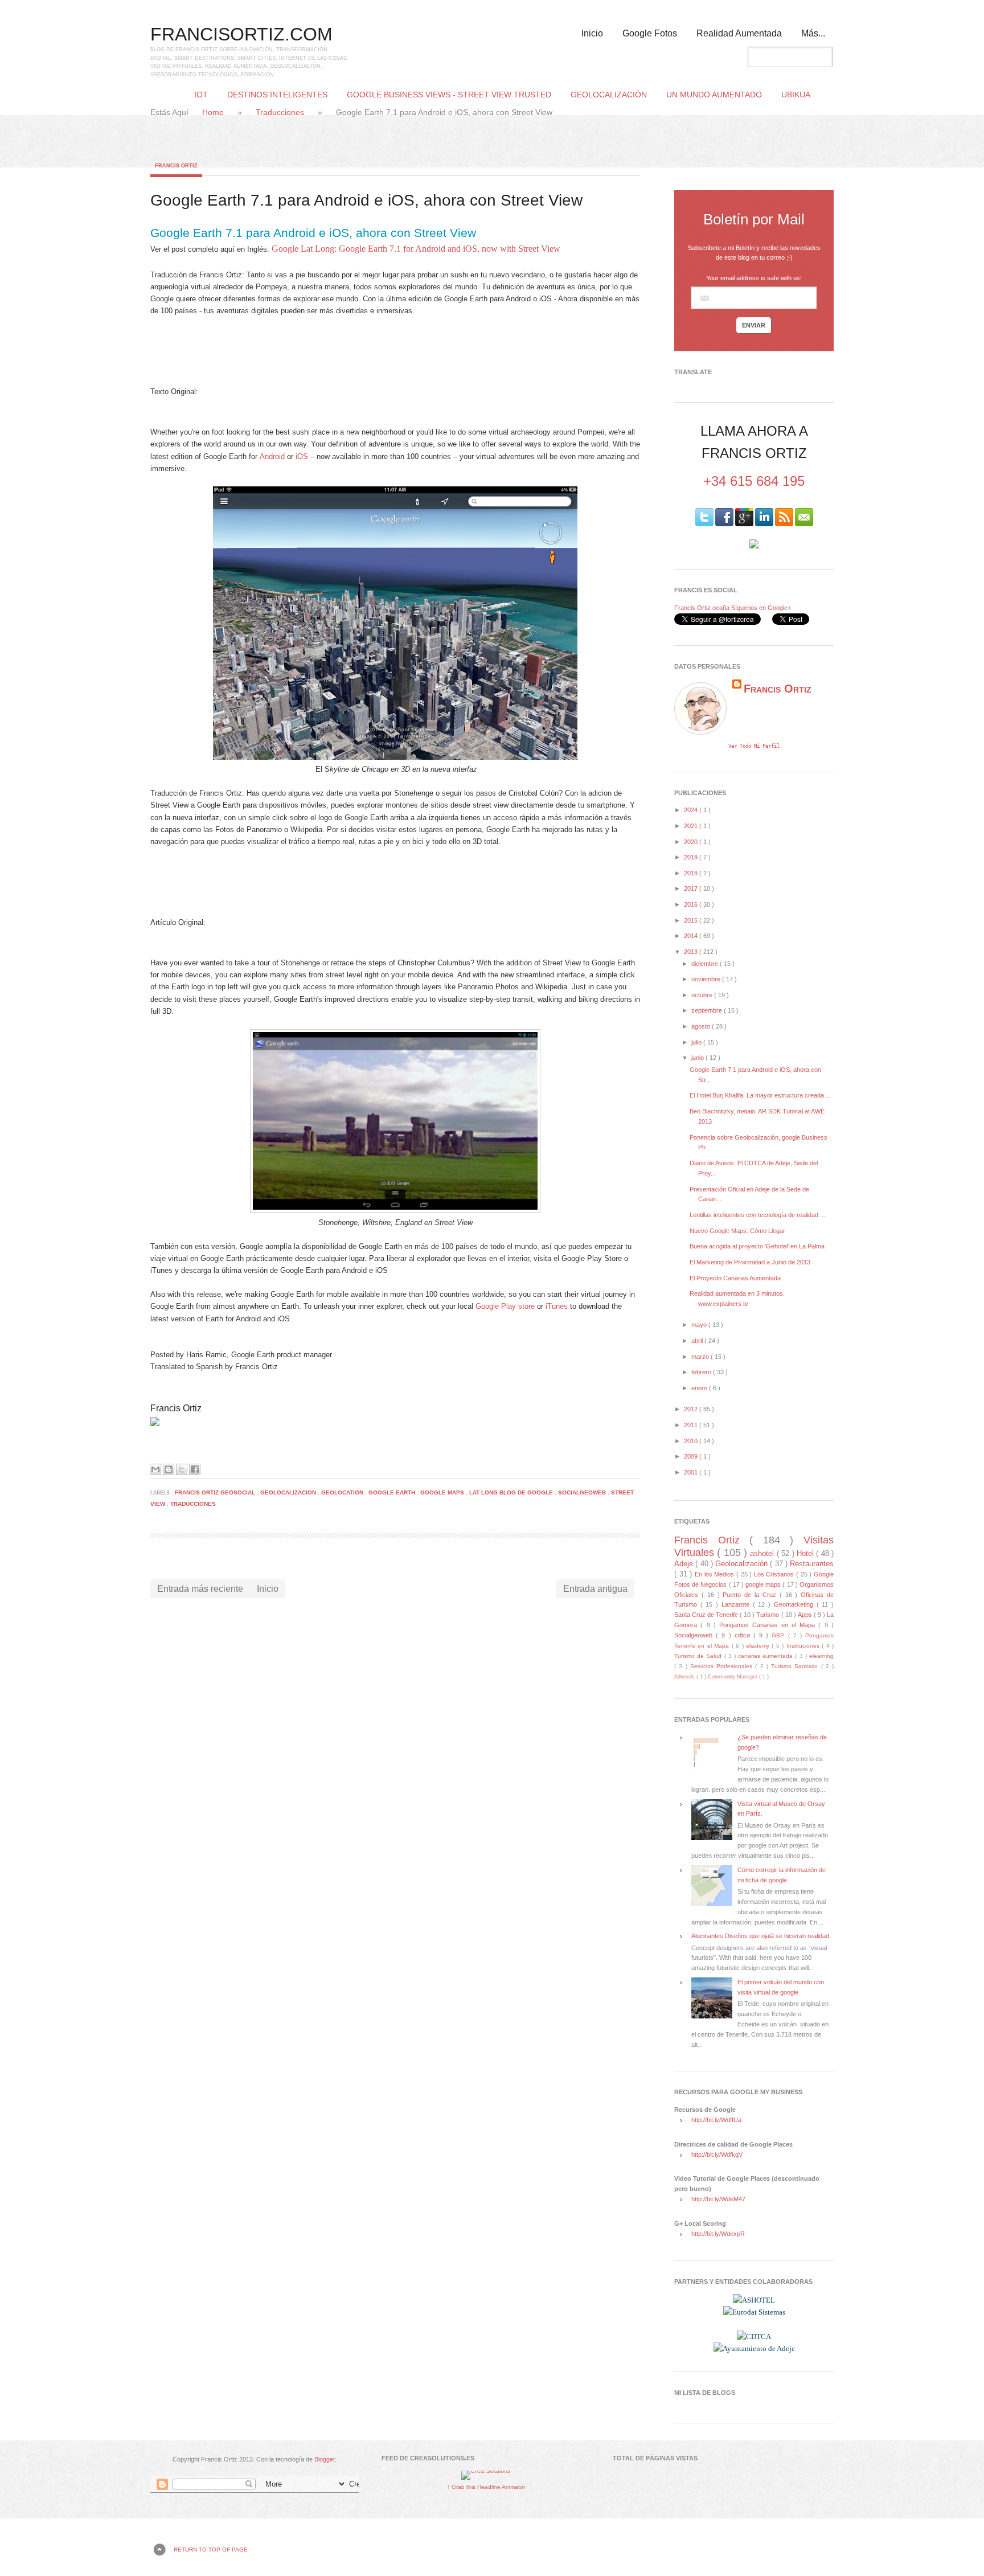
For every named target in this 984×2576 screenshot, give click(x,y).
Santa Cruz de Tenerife (707, 1615)
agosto (702, 1026)
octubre (703, 995)
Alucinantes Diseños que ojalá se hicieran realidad (760, 1936)
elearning (821, 1656)
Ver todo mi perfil (754, 746)
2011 (692, 1425)
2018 (692, 873)
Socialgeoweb (583, 1492)
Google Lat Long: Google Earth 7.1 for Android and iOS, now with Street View (416, 249)
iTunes (557, 1306)
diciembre (706, 964)
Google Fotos (650, 33)
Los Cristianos (775, 1574)
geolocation (343, 1492)
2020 (692, 842)
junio (698, 1058)
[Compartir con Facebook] (195, 1469)
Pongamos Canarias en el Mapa (769, 1625)
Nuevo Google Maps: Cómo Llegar (737, 1231)
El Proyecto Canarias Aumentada (735, 1278)
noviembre (707, 979)
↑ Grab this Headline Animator (486, 2487)
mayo (700, 1325)
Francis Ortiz (176, 166)
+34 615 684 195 (754, 481)
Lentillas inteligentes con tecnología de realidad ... (757, 1215)
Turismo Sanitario (796, 1666)
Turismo (768, 1615)
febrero (702, 1372)
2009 (692, 1456)
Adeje (685, 1564)
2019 (692, 857)
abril (698, 1341)
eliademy (759, 1646)
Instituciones (804, 1646)
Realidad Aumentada (739, 33)
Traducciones (281, 112)
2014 (692, 936)
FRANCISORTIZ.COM (241, 34)
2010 (692, 1441)
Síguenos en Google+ (761, 608)
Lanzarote (737, 1604)
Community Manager (733, 1677)
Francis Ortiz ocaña (702, 608)
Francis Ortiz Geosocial (216, 1492)
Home (214, 112)
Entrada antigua (595, 1589)
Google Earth (393, 1492)
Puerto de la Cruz (751, 1595)
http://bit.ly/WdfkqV (717, 2155)
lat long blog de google (512, 1492)
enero (700, 1388)
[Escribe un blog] (169, 1469)
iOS (302, 456)
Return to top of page (211, 2550)
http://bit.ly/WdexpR (718, 2234)
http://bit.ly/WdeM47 (718, 2199)
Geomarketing (795, 1604)
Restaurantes (812, 1564)
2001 (692, 1472)
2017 (692, 888)
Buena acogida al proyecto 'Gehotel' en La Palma (757, 1246)
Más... (813, 33)
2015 (692, 920)
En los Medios (716, 1574)
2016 (692, 904)
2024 (692, 810)
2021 (692, 826)
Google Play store (505, 1306)
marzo (701, 1357)
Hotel (806, 1553)
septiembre (708, 1010)
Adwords (685, 1677)
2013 (692, 952)
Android (272, 456)
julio (697, 1042)
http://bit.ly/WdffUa (716, 2120)
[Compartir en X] (182, 1469)
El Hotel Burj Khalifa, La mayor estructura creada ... (760, 1095)
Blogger (325, 2459)
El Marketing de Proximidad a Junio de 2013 (750, 1262)
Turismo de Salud (699, 1656)
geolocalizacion (289, 1492)
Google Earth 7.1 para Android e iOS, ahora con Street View (313, 233)
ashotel (763, 1553)
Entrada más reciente (200, 1589)
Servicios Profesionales (723, 1666)
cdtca (744, 1635)
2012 (692, 1409)
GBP (780, 1635)
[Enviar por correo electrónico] (155, 1469)
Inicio (592, 33)
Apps (806, 1615)
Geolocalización (743, 1564)
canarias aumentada (766, 1656)
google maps (443, 1492)
